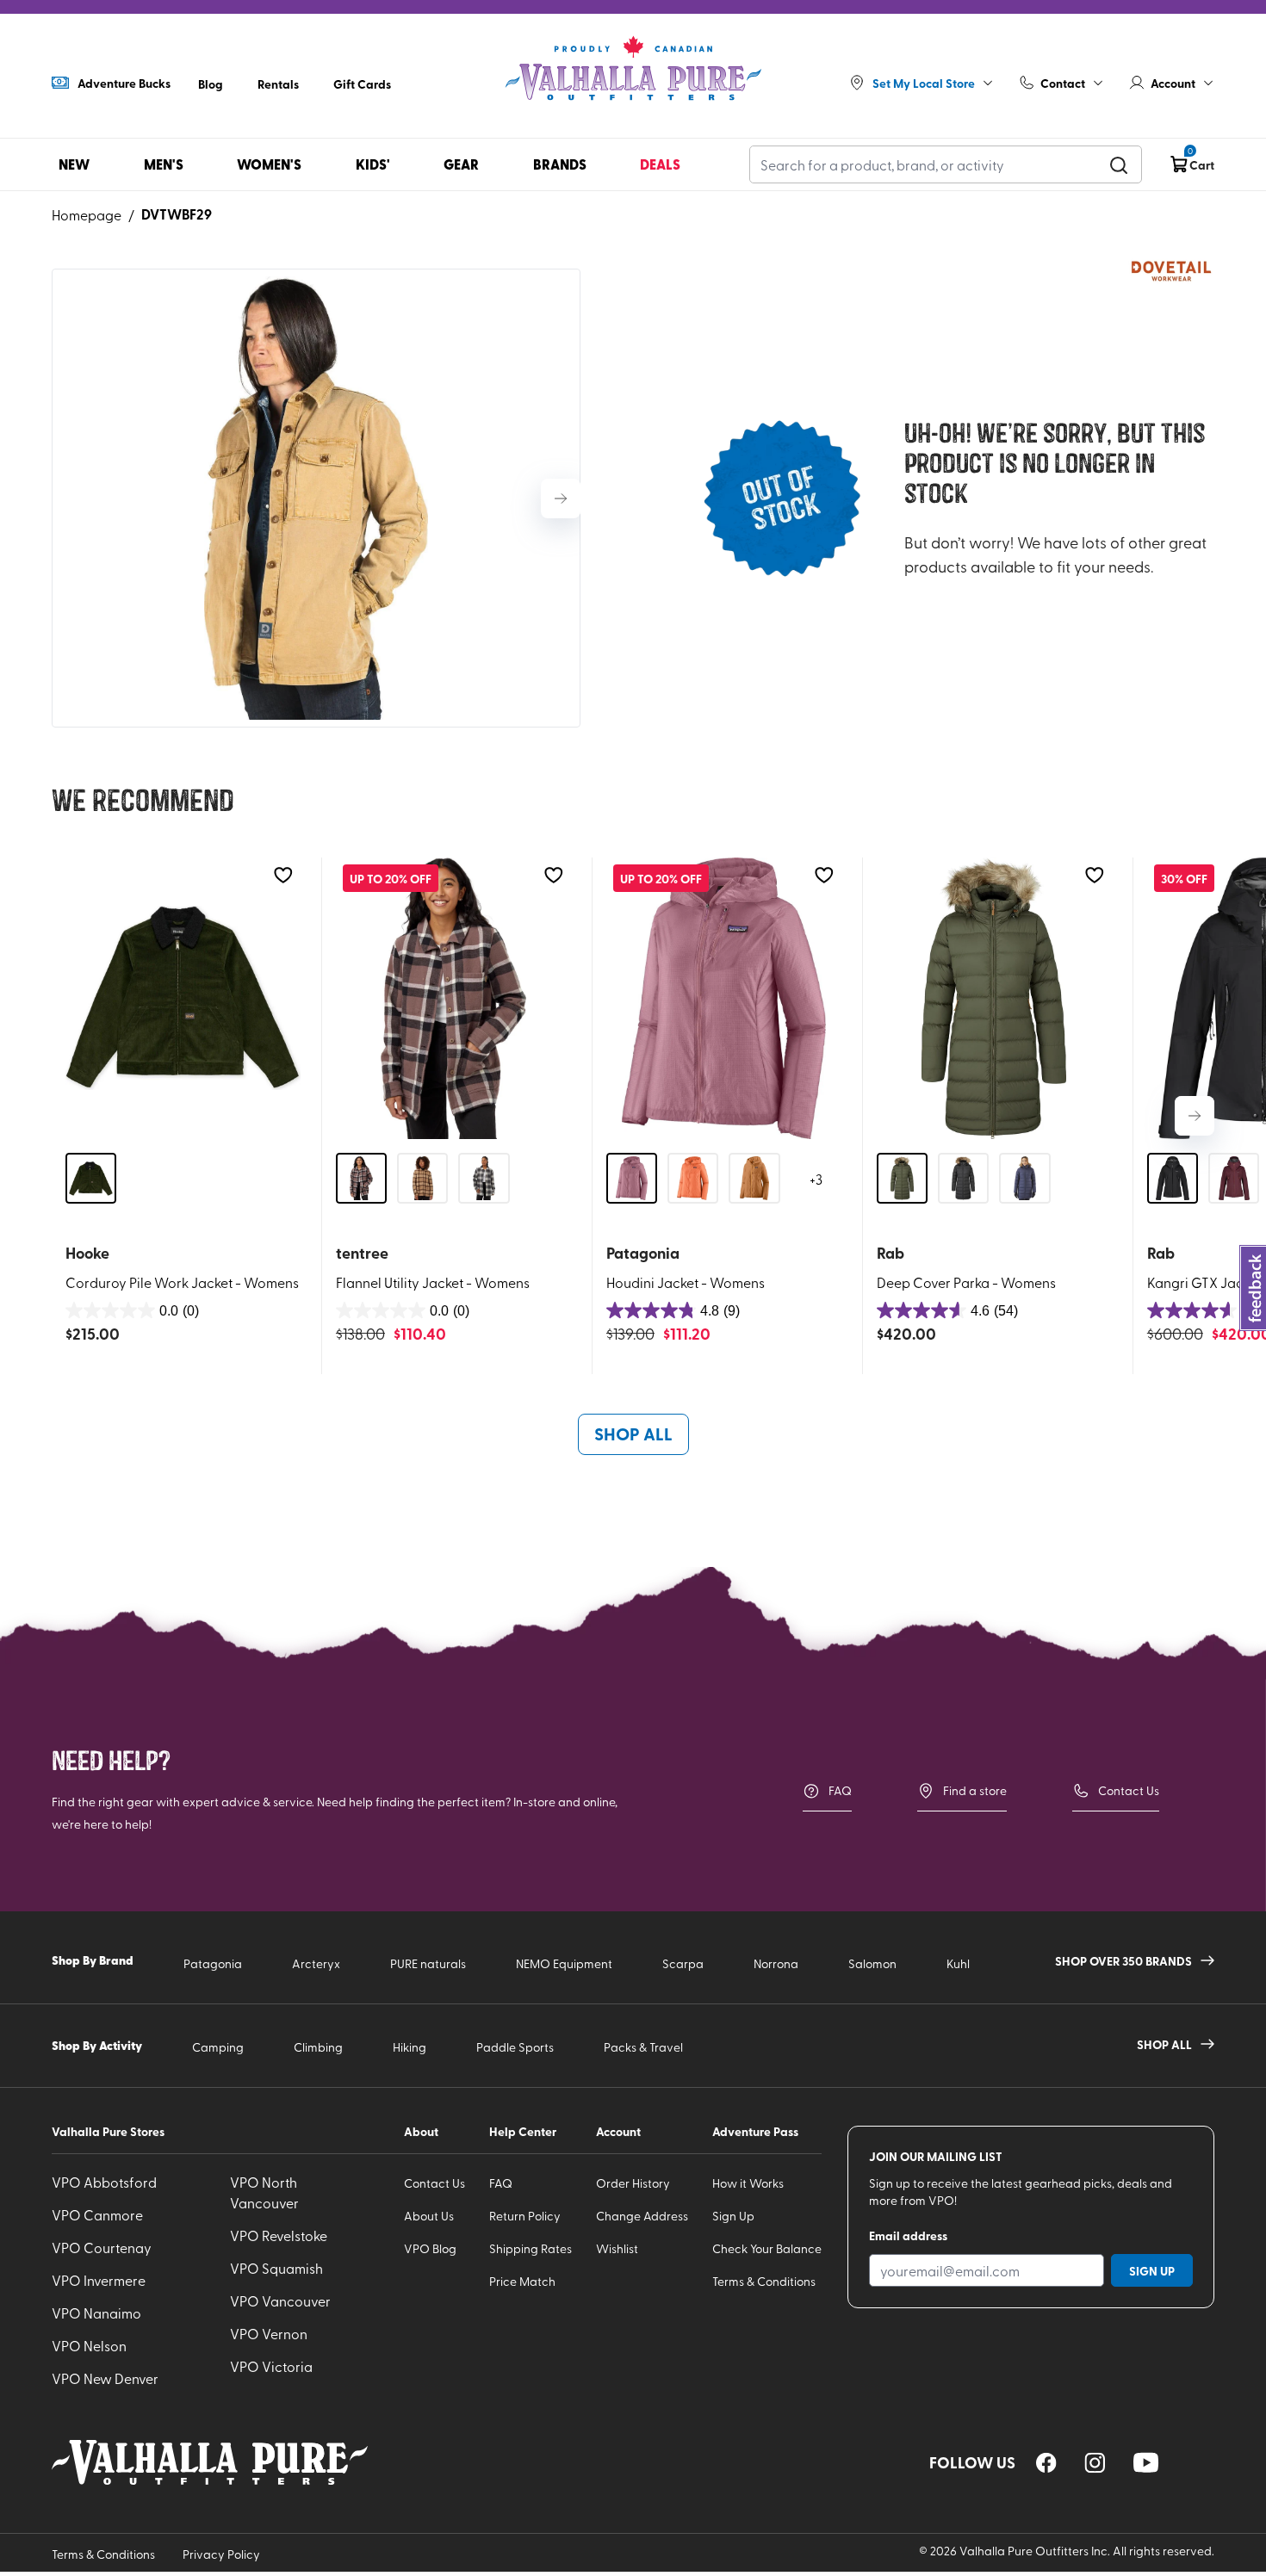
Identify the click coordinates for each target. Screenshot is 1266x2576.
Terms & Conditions (764, 2281)
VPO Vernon (269, 2333)
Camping (218, 2047)
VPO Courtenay (102, 2247)
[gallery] (316, 498)
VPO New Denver (105, 2378)
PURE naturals (428, 1963)
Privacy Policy (221, 2554)
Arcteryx (316, 1963)
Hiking (410, 2047)
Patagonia (213, 1963)
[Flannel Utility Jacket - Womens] (453, 999)
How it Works (748, 2183)
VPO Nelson (89, 2345)
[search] (1119, 164)
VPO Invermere (99, 2280)
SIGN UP (1152, 2270)
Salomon (872, 1963)
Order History (633, 2183)
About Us (429, 2216)
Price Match (522, 2281)
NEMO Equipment (564, 1963)
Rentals (278, 84)
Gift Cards (362, 84)
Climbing (318, 2047)
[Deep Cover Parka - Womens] (994, 999)
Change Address (642, 2216)
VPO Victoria (271, 2366)
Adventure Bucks (124, 83)
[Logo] (633, 69)
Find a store (975, 1790)
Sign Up (733, 2216)
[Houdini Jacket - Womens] (724, 999)
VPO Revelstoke (279, 2235)
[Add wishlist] (283, 875)
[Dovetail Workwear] (1171, 271)
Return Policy (525, 2216)
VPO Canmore (97, 2214)
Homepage (87, 214)
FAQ (840, 1790)
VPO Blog (430, 2248)
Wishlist (617, 2248)
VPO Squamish (276, 2268)
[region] (1046, 2463)
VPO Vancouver (280, 2300)
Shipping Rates (531, 2248)
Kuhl (958, 1963)
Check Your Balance (767, 2248)
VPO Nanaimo (96, 2313)
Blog (211, 84)
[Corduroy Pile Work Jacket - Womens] (183, 999)
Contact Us (1129, 1790)
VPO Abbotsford (104, 2182)
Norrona (776, 1963)
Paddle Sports (515, 2047)
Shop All (633, 1434)
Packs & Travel (643, 2047)
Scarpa (683, 1963)
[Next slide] (561, 498)
